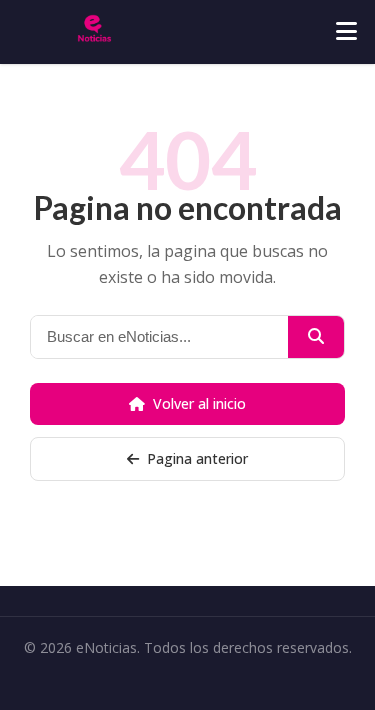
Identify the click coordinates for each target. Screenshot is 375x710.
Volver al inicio (199, 403)
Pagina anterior (197, 458)
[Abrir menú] (346, 32)
